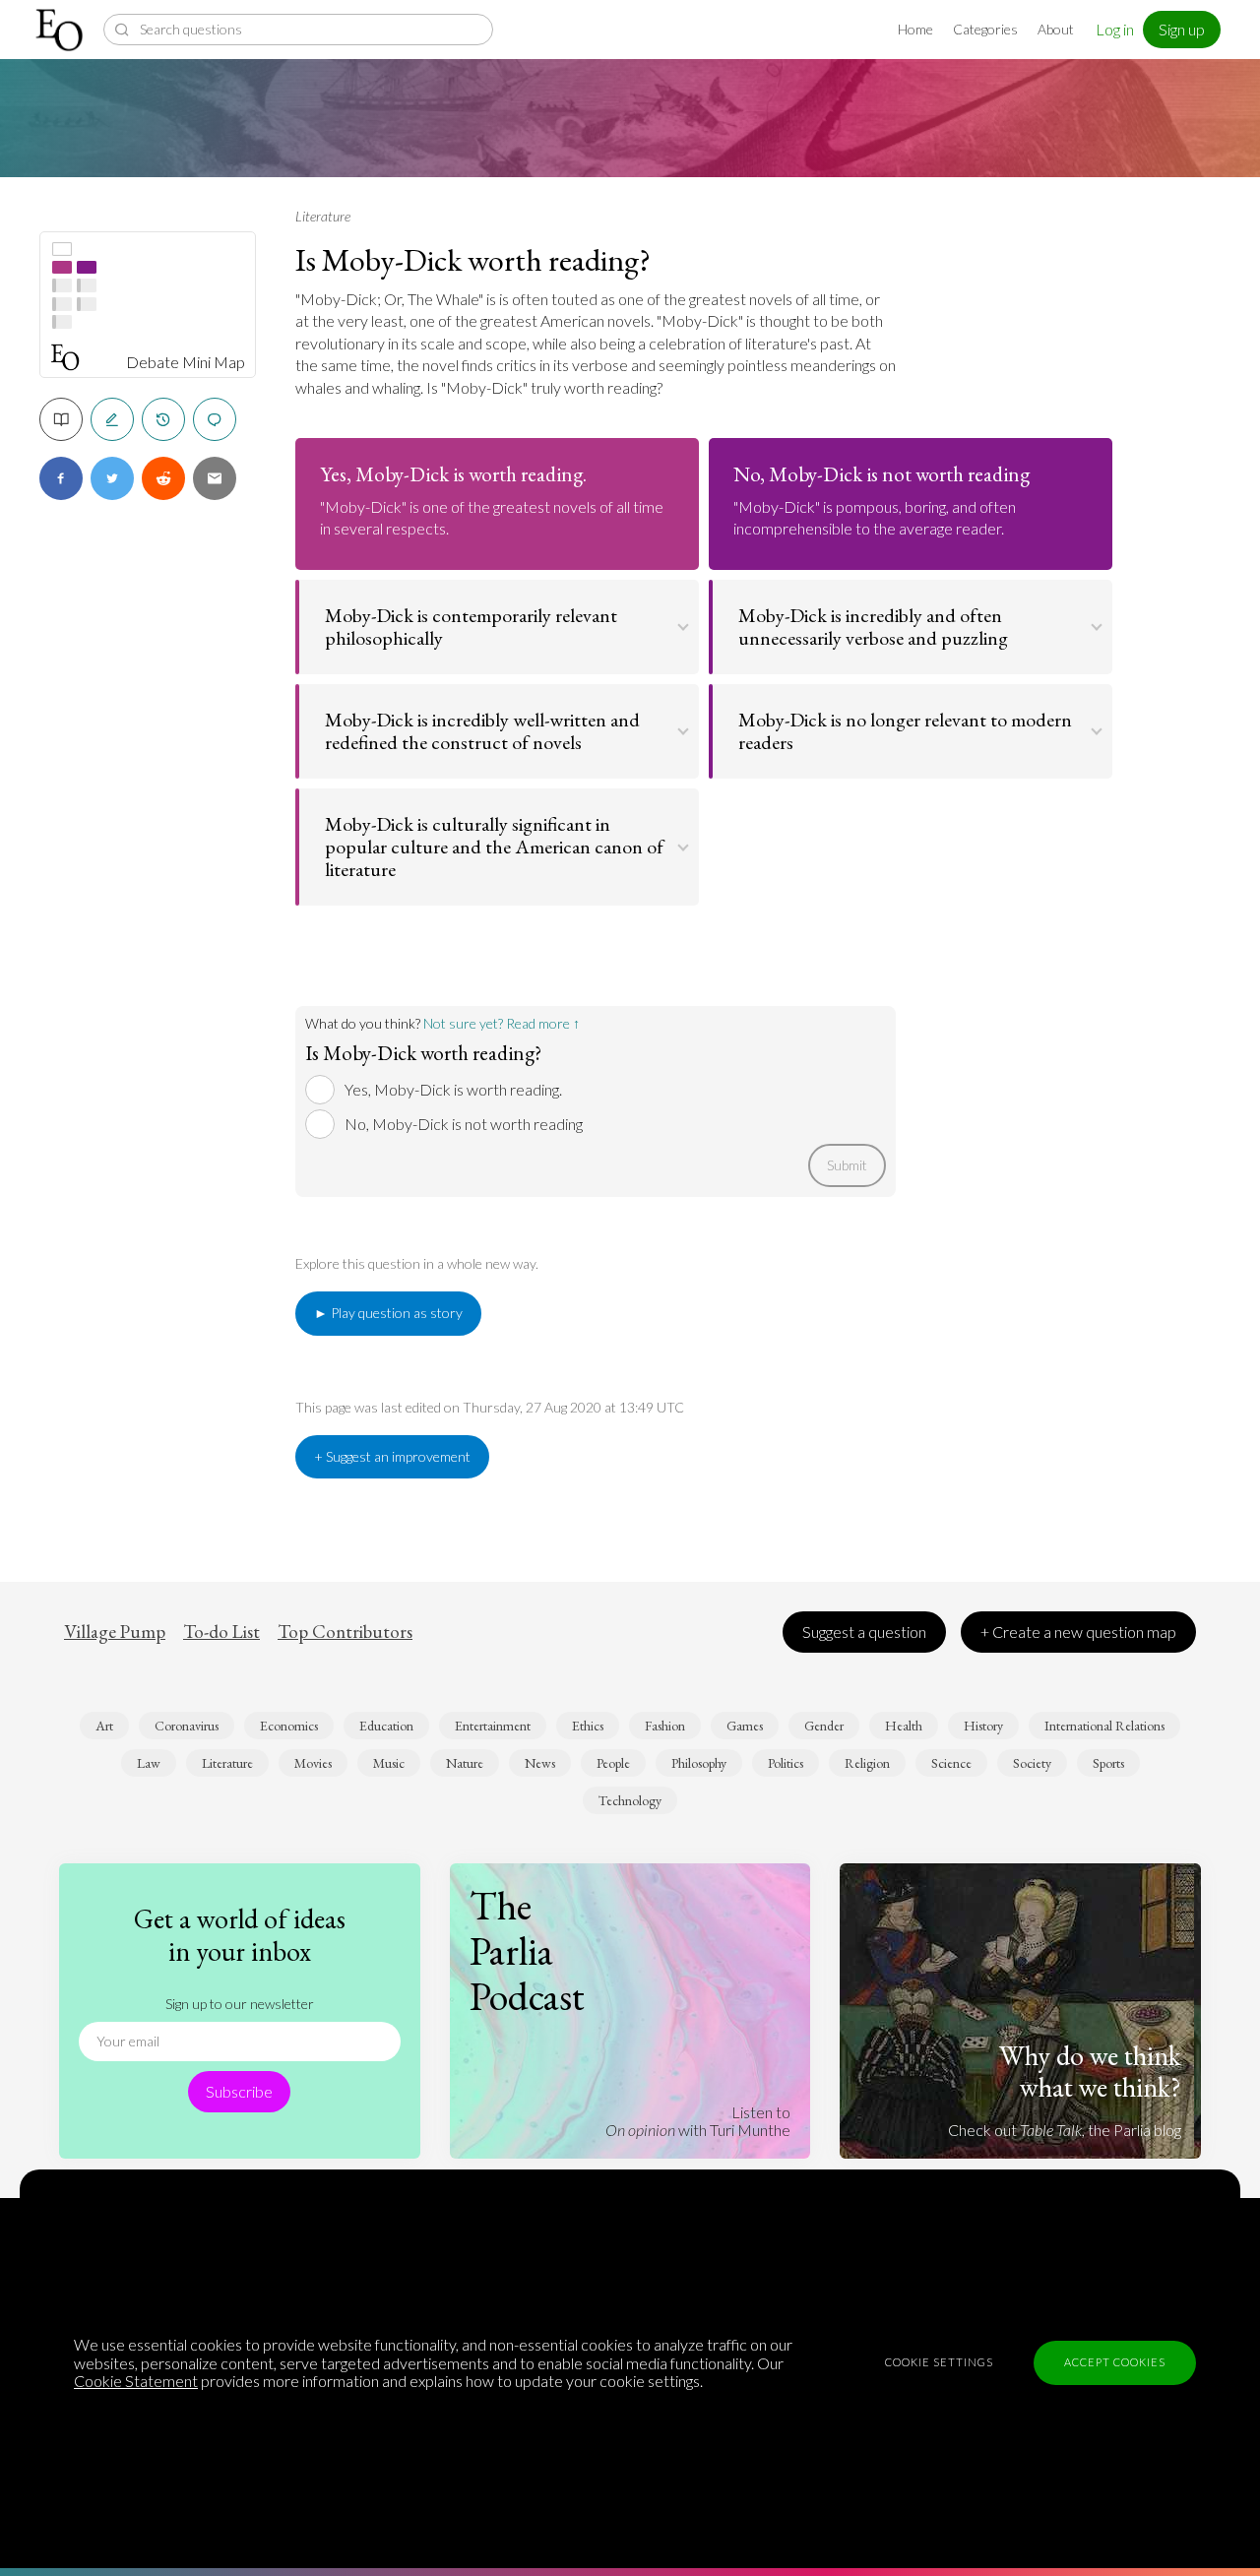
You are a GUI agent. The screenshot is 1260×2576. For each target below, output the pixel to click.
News (540, 1763)
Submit (847, 1165)
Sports (1108, 1763)
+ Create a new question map (1078, 1632)
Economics (289, 1726)
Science (951, 1763)
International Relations (1104, 1726)
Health (904, 1726)
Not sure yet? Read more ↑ (502, 1023)
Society (1032, 1763)
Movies (313, 1763)
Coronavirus (187, 1726)
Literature (323, 216)
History (983, 1726)
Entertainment (493, 1726)
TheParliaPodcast (527, 1951)
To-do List (221, 1632)
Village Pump (115, 1632)
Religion (867, 1763)
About (1056, 29)
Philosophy (699, 1763)
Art (104, 1726)
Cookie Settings (939, 2362)
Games (745, 1726)
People (613, 1763)
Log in (1115, 29)
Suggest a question (864, 1632)
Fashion (665, 1726)
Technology (630, 1800)
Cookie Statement (136, 2381)
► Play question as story (388, 1313)
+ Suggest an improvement (392, 1456)
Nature (465, 1763)
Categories (985, 29)
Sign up (1182, 29)
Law (149, 1763)
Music (389, 1763)
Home (915, 29)
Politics (786, 1763)
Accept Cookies (1115, 2362)
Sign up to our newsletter (240, 2004)
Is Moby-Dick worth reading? (473, 260)
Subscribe (239, 2091)
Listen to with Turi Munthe (698, 2121)
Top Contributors (345, 1632)
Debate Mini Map (186, 362)
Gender (824, 1726)
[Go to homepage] (62, 30)
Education (386, 1726)
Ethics (588, 1726)
